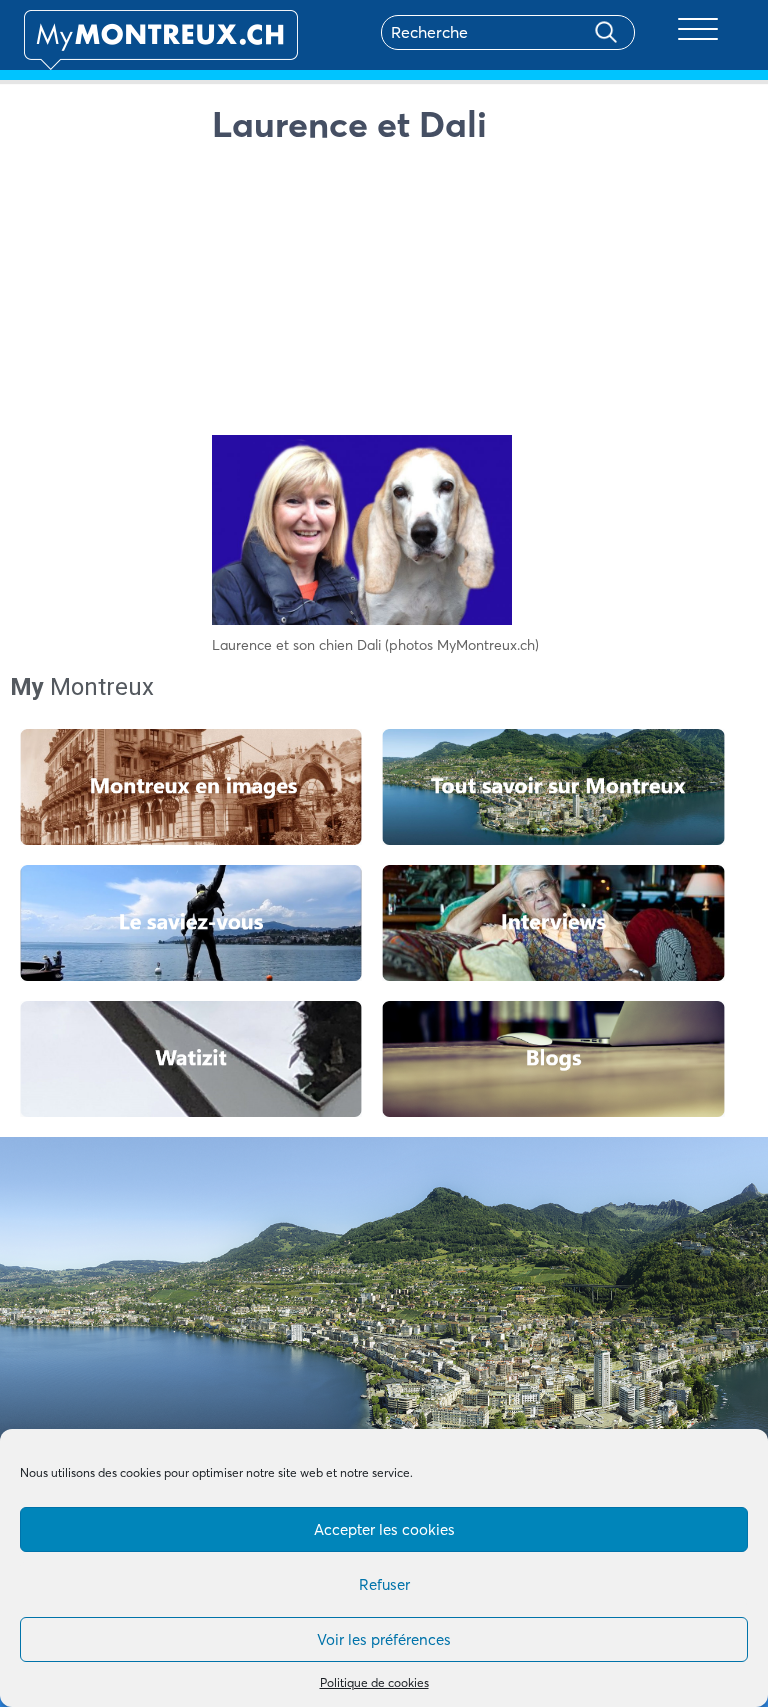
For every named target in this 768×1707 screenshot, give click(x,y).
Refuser (384, 1584)
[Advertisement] (478, 295)
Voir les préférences (384, 1639)
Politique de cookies (374, 1682)
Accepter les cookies (384, 1529)
